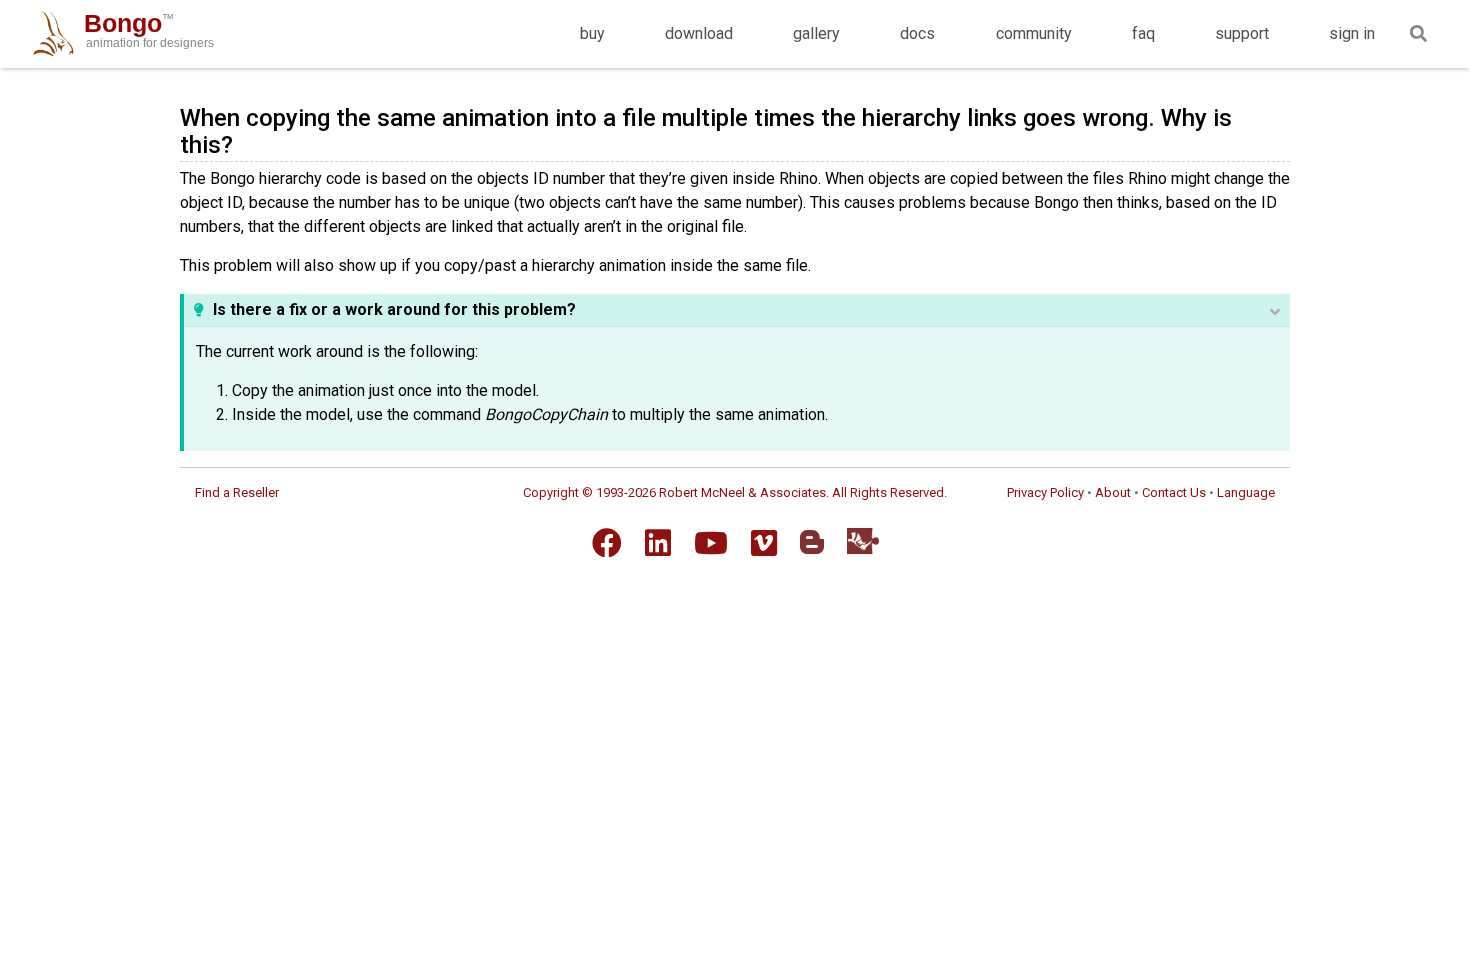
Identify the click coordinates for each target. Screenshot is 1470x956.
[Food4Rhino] (863, 540)
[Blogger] (812, 542)
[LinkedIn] (658, 543)
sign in (1352, 33)
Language (1246, 492)
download (699, 33)
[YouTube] (711, 543)
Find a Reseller (237, 492)
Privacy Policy (1045, 492)
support (1242, 33)
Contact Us (1174, 492)
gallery (816, 33)
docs (917, 33)
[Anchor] (245, 142)
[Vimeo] (764, 543)
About (1113, 492)
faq (1143, 33)
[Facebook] (607, 543)
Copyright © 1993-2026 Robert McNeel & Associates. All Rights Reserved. (735, 492)
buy (592, 33)
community (1034, 33)
